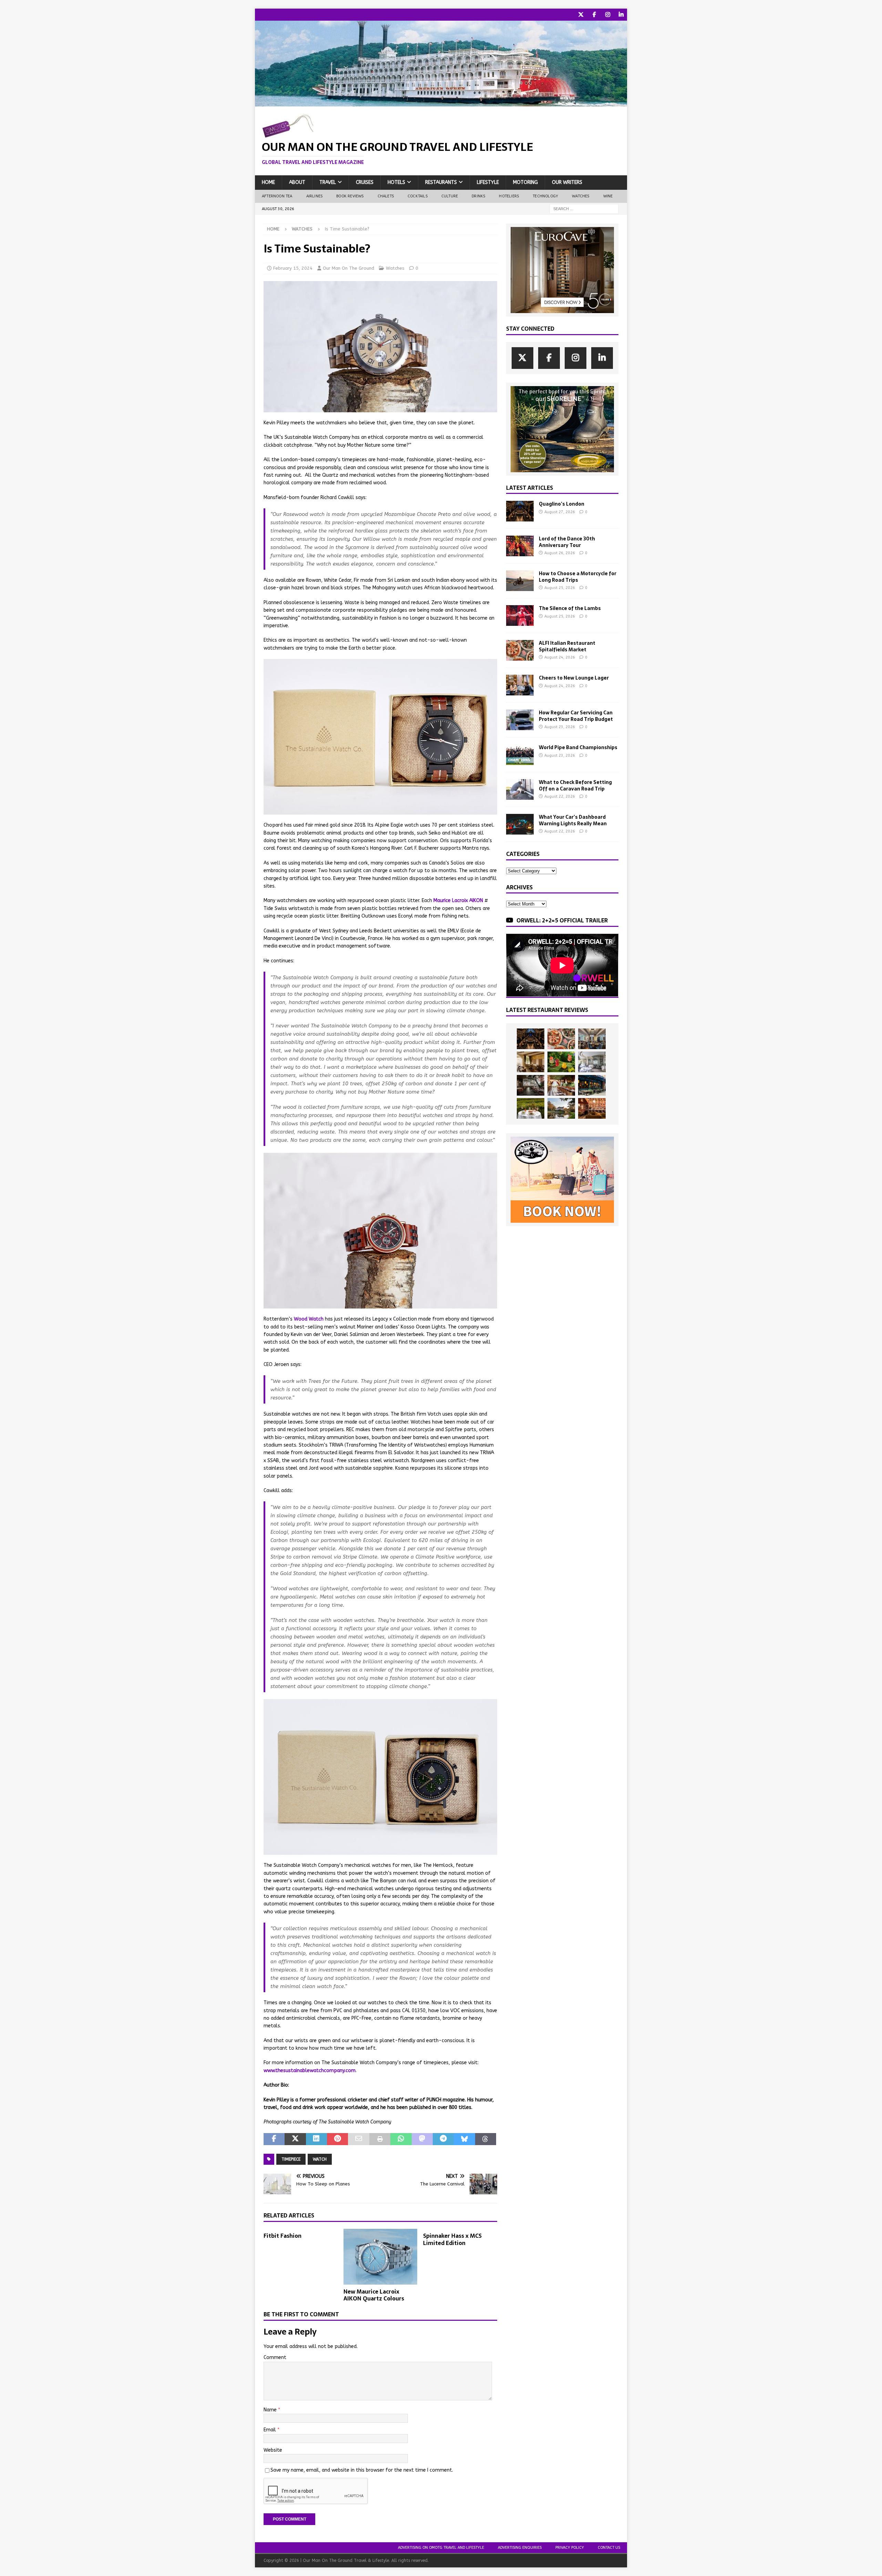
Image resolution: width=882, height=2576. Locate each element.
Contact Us (609, 2548)
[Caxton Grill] (592, 1039)
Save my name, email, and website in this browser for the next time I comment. (362, 2470)
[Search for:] (584, 209)
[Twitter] (581, 15)
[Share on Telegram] (443, 2139)
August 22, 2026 (560, 796)
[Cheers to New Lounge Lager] (520, 685)
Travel (328, 182)
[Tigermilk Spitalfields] (561, 1085)
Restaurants (441, 182)
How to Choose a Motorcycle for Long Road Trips (578, 577)
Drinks (478, 196)
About (297, 182)
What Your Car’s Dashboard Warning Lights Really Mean (573, 820)
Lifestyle (488, 182)
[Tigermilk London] (592, 1108)
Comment (275, 2357)
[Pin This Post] (337, 2139)
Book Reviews (350, 196)
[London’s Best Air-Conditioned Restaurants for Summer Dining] (592, 1062)
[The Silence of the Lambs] (520, 615)
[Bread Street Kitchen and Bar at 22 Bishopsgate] (531, 1085)
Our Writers (567, 182)
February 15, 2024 (293, 268)
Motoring (525, 182)
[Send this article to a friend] (358, 2139)
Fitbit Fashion (283, 2236)
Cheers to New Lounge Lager (574, 678)
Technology (545, 196)
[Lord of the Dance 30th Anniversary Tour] (520, 546)
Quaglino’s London (562, 504)
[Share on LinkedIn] (316, 2139)
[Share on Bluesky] (464, 2139)
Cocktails (418, 196)
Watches (581, 196)
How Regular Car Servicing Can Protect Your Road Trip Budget (576, 716)
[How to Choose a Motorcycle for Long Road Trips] (520, 581)
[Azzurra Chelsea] (592, 1085)
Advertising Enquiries (520, 2548)
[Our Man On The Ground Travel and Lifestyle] (441, 102)
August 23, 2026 (560, 727)
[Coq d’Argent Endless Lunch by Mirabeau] (531, 1108)
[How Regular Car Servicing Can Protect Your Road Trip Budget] (520, 720)
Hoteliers (509, 196)
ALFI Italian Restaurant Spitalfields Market (567, 646)
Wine (608, 196)
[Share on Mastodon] (422, 2139)
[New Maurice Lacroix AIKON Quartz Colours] (381, 2257)
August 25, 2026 (560, 588)
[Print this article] (380, 2139)
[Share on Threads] (486, 2139)
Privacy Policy (570, 2548)
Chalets (386, 196)
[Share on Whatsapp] (401, 2139)
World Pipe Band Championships (578, 747)
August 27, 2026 (560, 512)
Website (273, 2450)
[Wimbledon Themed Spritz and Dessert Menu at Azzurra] (561, 1062)
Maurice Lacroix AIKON (458, 901)
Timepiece (291, 2159)
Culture (450, 196)
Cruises (365, 182)
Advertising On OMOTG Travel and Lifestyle (441, 2548)
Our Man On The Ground (348, 268)
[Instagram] (608, 15)
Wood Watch (309, 1319)
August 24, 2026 (560, 657)
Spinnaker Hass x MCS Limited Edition (452, 2239)
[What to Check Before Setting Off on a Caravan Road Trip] (520, 789)
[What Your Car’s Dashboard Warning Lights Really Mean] (520, 824)
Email (270, 2430)
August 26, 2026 (560, 553)
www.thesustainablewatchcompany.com (310, 2071)
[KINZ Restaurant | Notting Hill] (531, 1062)
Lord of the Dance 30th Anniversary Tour (567, 542)
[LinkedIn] (621, 15)
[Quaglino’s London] (520, 511)
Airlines (315, 196)
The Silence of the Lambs (570, 608)
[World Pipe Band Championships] (520, 755)
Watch (320, 2159)
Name (271, 2410)
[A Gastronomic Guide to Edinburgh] (561, 1108)
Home (268, 182)
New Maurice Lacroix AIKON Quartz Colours (374, 2295)
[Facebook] (594, 15)
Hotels (396, 182)
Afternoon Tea (277, 196)
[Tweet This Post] (295, 2139)
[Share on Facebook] (274, 2139)
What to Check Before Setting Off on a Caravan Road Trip (575, 785)
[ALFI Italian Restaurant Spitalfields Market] (520, 650)
